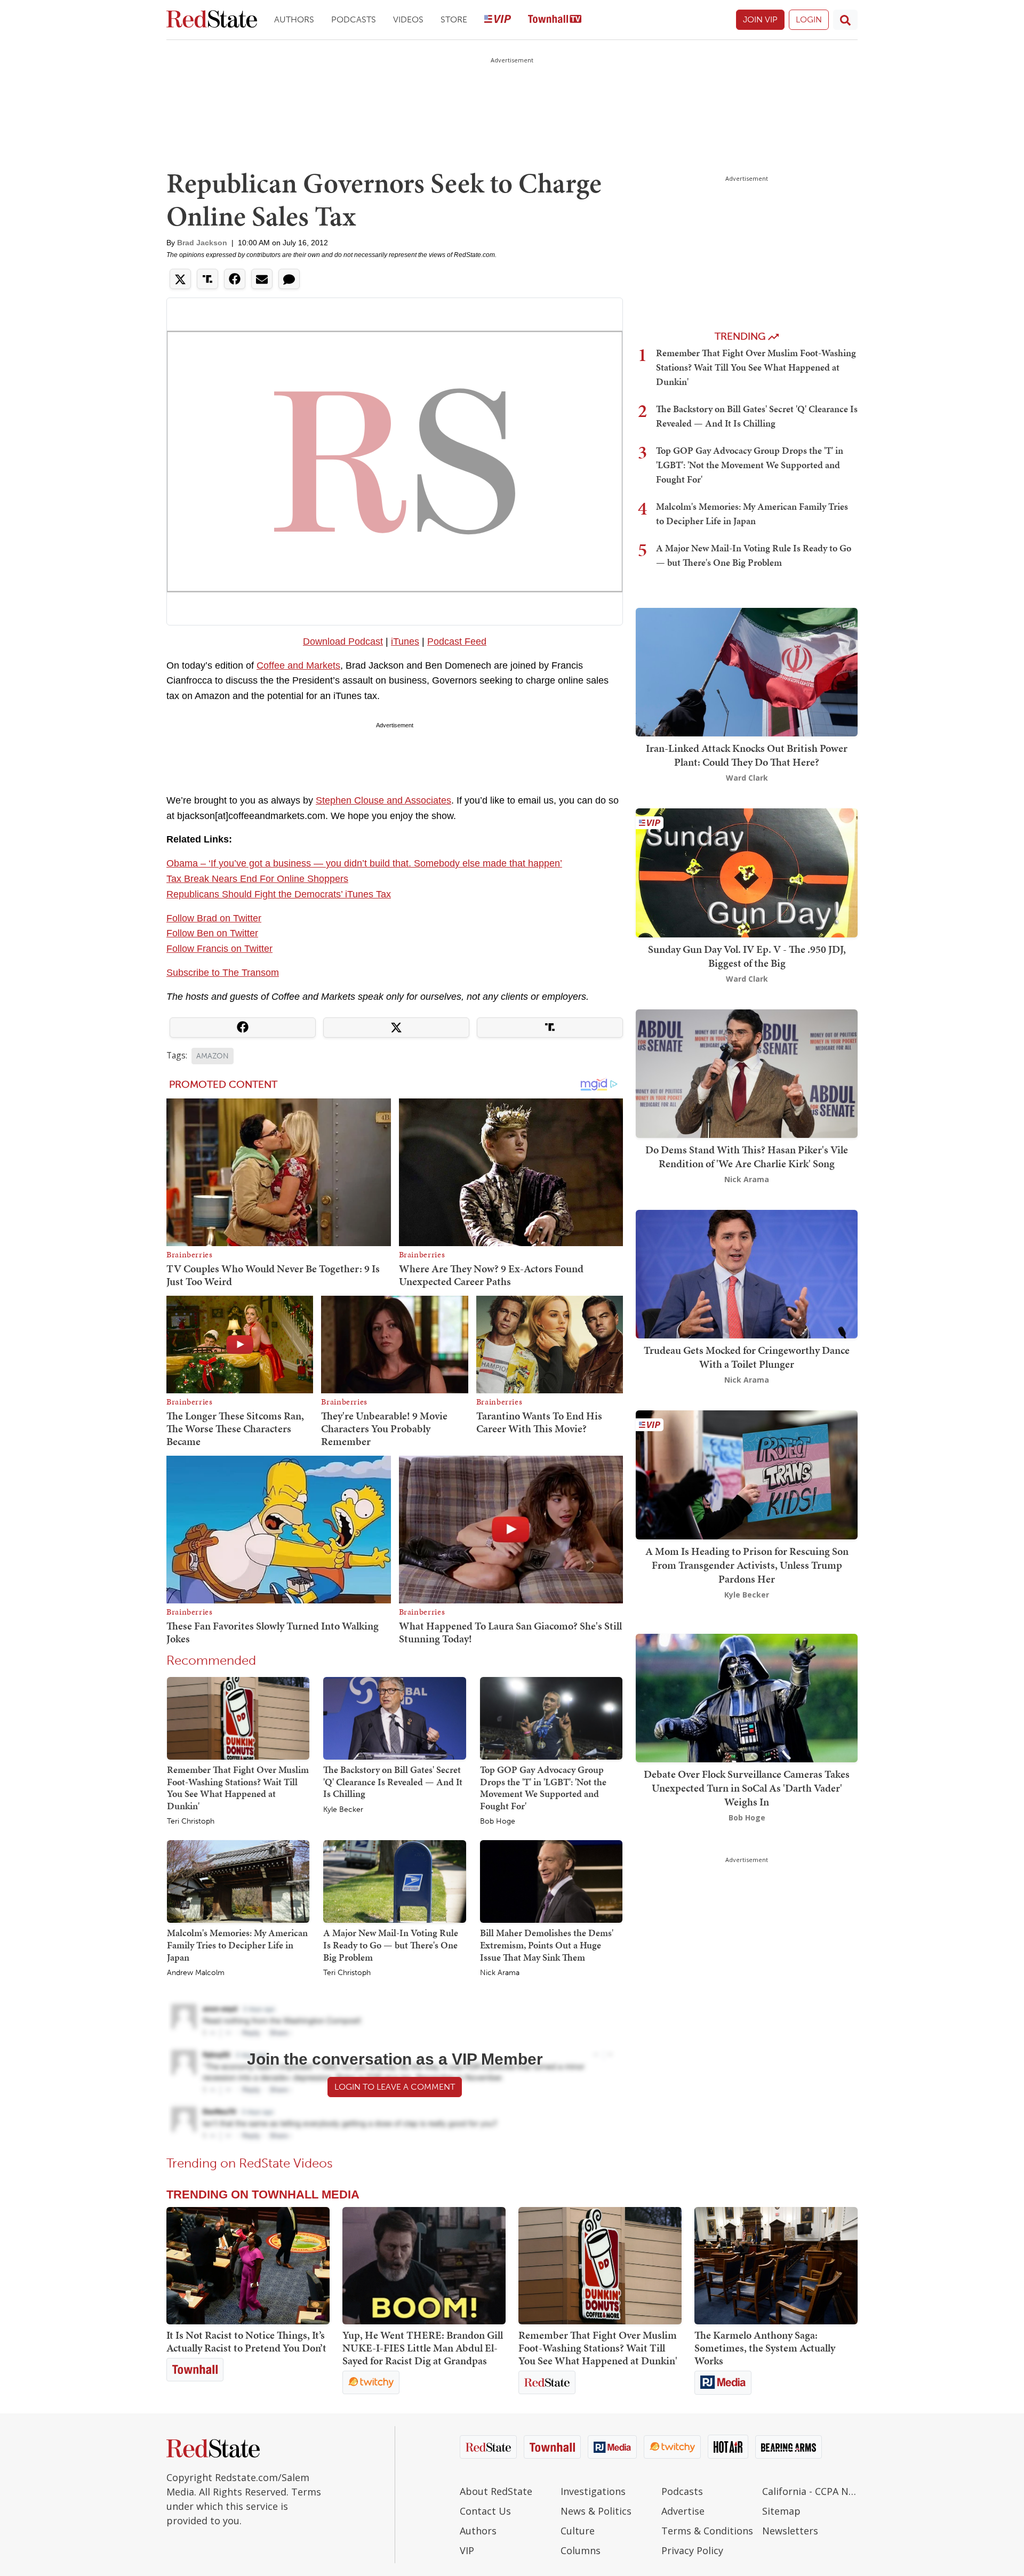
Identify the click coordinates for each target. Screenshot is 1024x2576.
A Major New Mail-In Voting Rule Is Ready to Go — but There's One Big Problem (391, 1945)
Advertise (683, 2511)
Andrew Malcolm (196, 1973)
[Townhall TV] (555, 20)
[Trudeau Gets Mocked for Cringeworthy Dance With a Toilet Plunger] (747, 1273)
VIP (467, 2550)
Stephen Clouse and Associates (383, 800)
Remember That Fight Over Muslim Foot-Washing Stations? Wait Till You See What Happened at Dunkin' (238, 1788)
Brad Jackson (202, 243)
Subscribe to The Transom (223, 973)
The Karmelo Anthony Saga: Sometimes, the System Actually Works (765, 2348)
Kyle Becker (343, 1810)
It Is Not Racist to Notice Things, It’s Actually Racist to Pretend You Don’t (246, 2341)
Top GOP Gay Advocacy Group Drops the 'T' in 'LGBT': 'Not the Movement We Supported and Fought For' (543, 1788)
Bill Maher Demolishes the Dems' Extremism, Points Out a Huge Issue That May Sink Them (547, 1945)
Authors (294, 19)
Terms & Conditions (707, 2531)
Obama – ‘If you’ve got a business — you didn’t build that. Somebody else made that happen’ (364, 863)
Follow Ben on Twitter (212, 933)
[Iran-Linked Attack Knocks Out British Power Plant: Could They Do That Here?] (747, 671)
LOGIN (809, 19)
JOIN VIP (760, 19)
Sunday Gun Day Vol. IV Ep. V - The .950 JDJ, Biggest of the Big (747, 956)
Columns (581, 2550)
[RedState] (212, 20)
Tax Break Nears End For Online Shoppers (257, 879)
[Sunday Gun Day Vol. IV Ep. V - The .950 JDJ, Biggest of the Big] (747, 872)
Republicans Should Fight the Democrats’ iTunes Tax (279, 894)
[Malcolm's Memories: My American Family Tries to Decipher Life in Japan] (238, 1881)
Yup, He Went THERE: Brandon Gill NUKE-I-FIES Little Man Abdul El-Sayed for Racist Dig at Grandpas (423, 2348)
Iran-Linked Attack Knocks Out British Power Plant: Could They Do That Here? (747, 755)
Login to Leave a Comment (395, 2087)
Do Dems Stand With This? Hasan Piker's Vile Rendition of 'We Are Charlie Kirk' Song (747, 1157)
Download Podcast (343, 641)
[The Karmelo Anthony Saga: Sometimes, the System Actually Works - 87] (776, 2266)
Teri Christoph (191, 1821)
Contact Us (485, 2511)
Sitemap (781, 2511)
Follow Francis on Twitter (219, 949)
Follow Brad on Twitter (214, 918)
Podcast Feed (457, 641)
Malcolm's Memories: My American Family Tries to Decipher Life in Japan (237, 1945)
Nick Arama (500, 1973)
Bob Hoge (498, 1821)
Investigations (593, 2491)
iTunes (405, 641)
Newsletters (790, 2531)
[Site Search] (845, 20)
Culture (578, 2531)
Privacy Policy (692, 2550)
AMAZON (213, 1056)
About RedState (496, 2491)
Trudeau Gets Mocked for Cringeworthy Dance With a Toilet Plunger (747, 1357)
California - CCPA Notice (810, 2491)
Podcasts (354, 19)
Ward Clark (747, 778)
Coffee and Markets (298, 665)
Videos (408, 19)
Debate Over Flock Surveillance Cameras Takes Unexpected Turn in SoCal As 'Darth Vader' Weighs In (747, 1788)
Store (454, 19)
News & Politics (596, 2511)
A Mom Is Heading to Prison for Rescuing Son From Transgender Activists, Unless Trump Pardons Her (747, 1565)
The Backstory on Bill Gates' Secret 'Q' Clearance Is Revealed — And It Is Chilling (393, 1781)
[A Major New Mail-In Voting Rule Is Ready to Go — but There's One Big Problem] (394, 1881)
